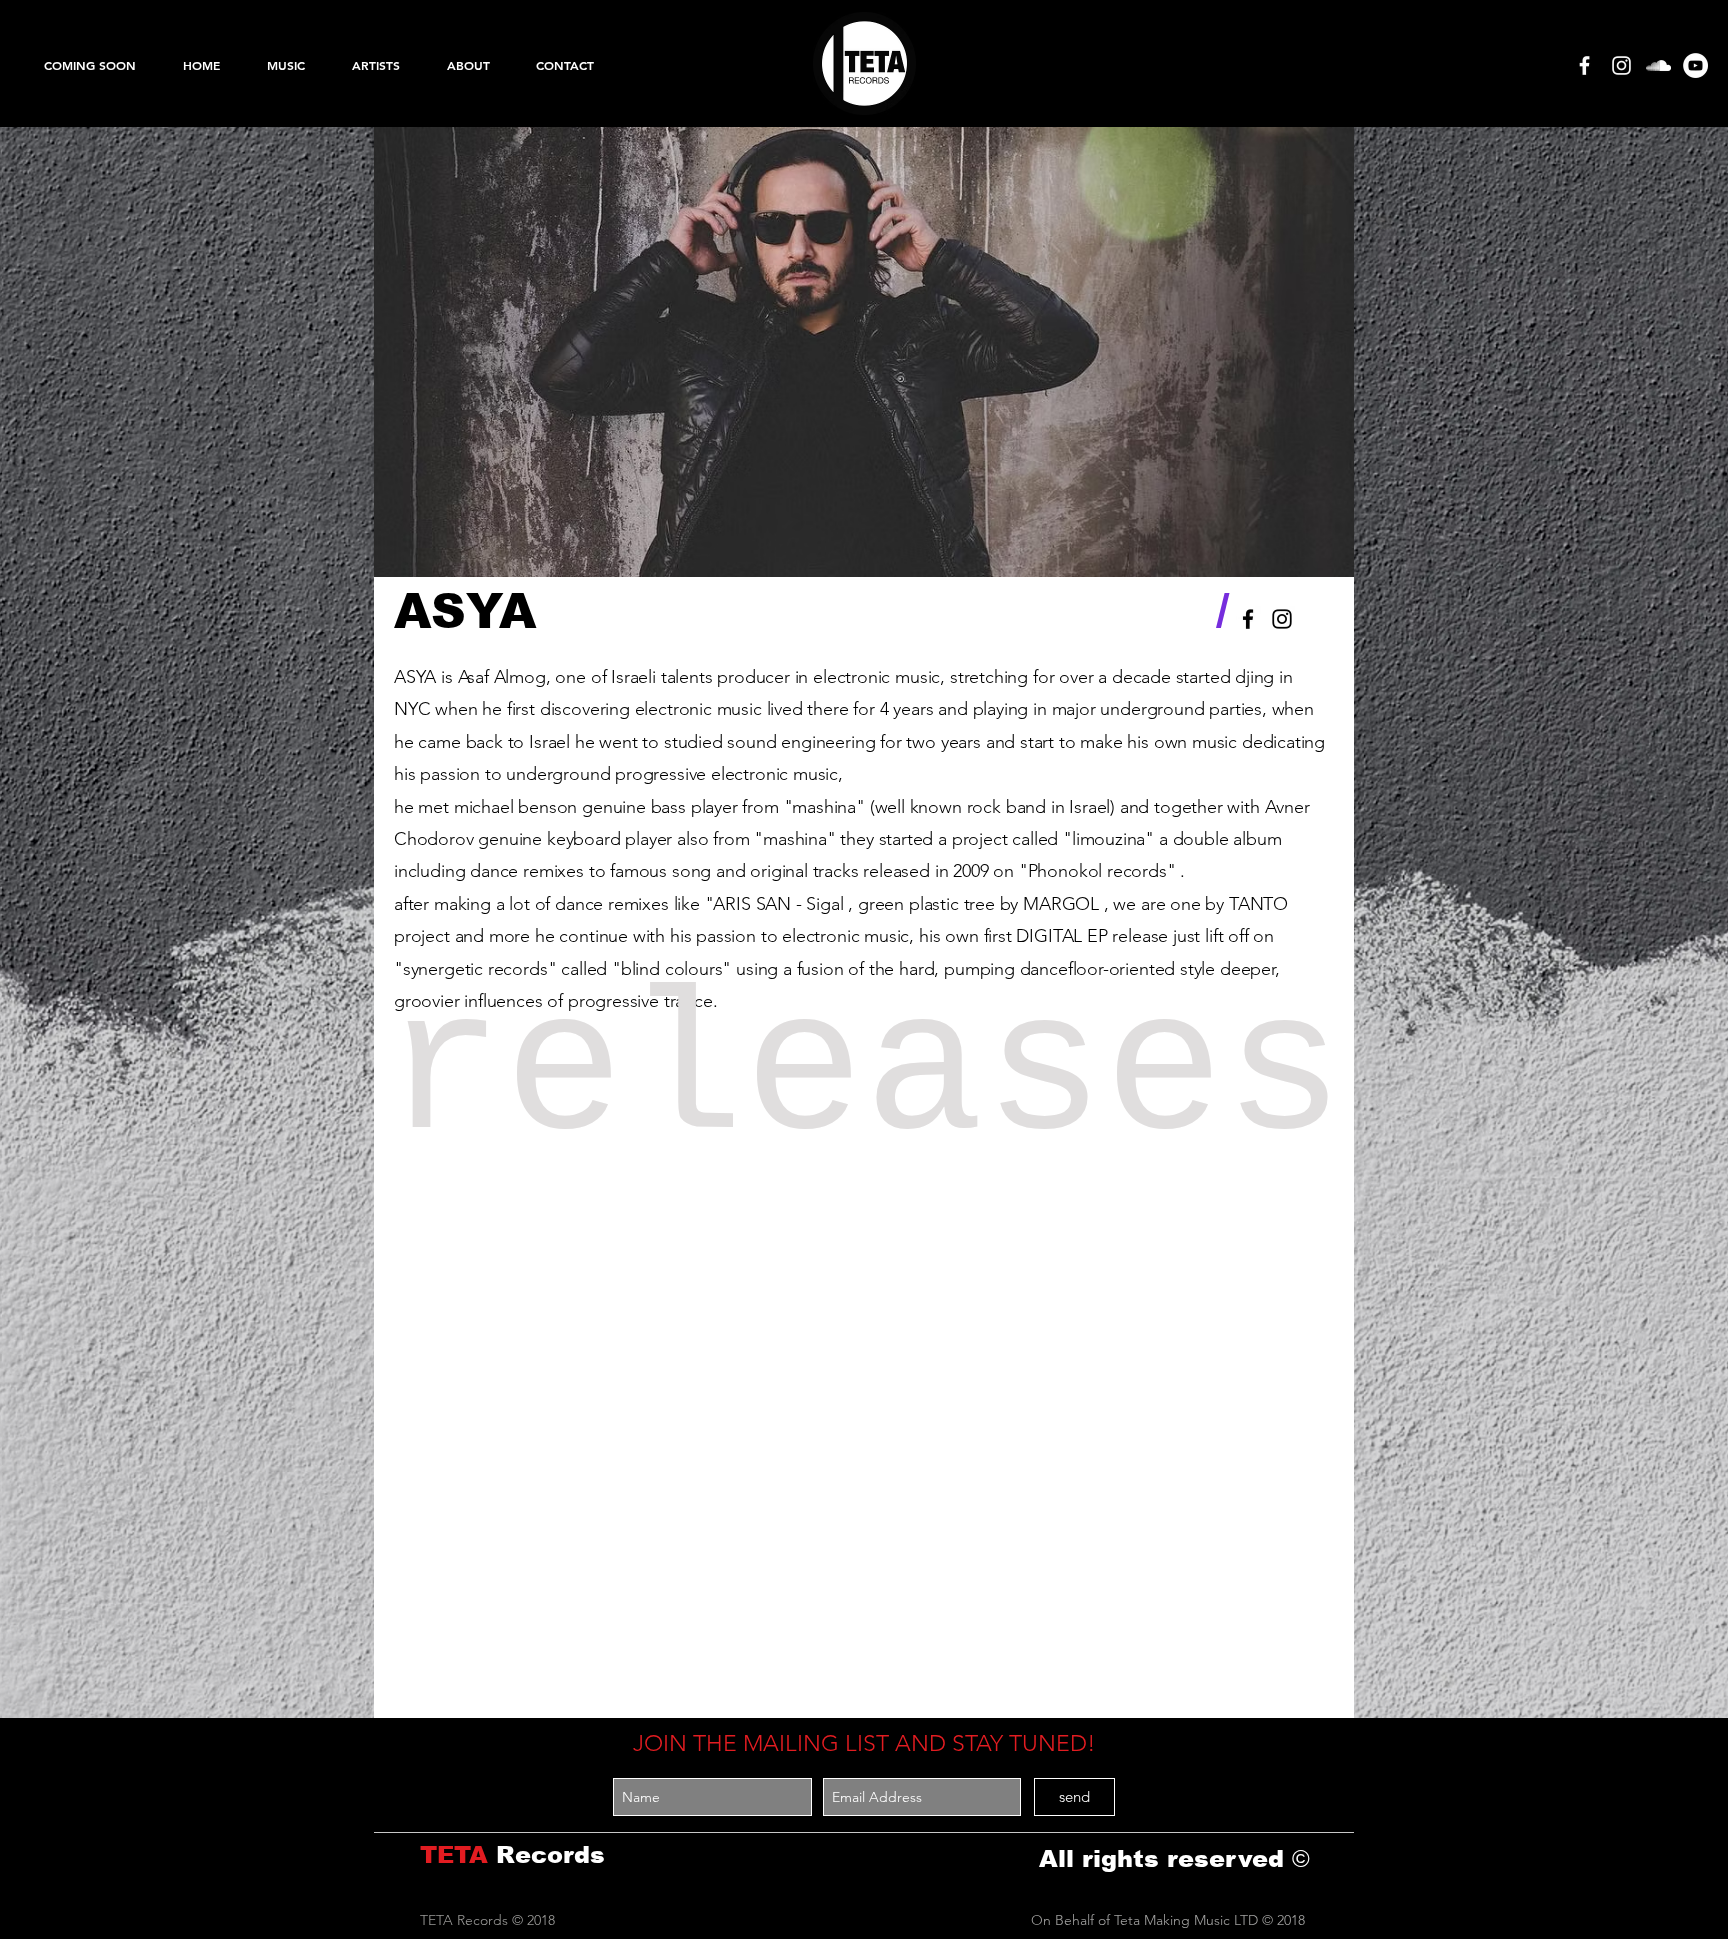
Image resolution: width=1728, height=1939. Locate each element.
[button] (285, 65)
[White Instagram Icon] (1621, 65)
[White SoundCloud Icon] (1658, 65)
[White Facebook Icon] (1584, 65)
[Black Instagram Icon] (1282, 619)
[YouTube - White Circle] (1695, 65)
